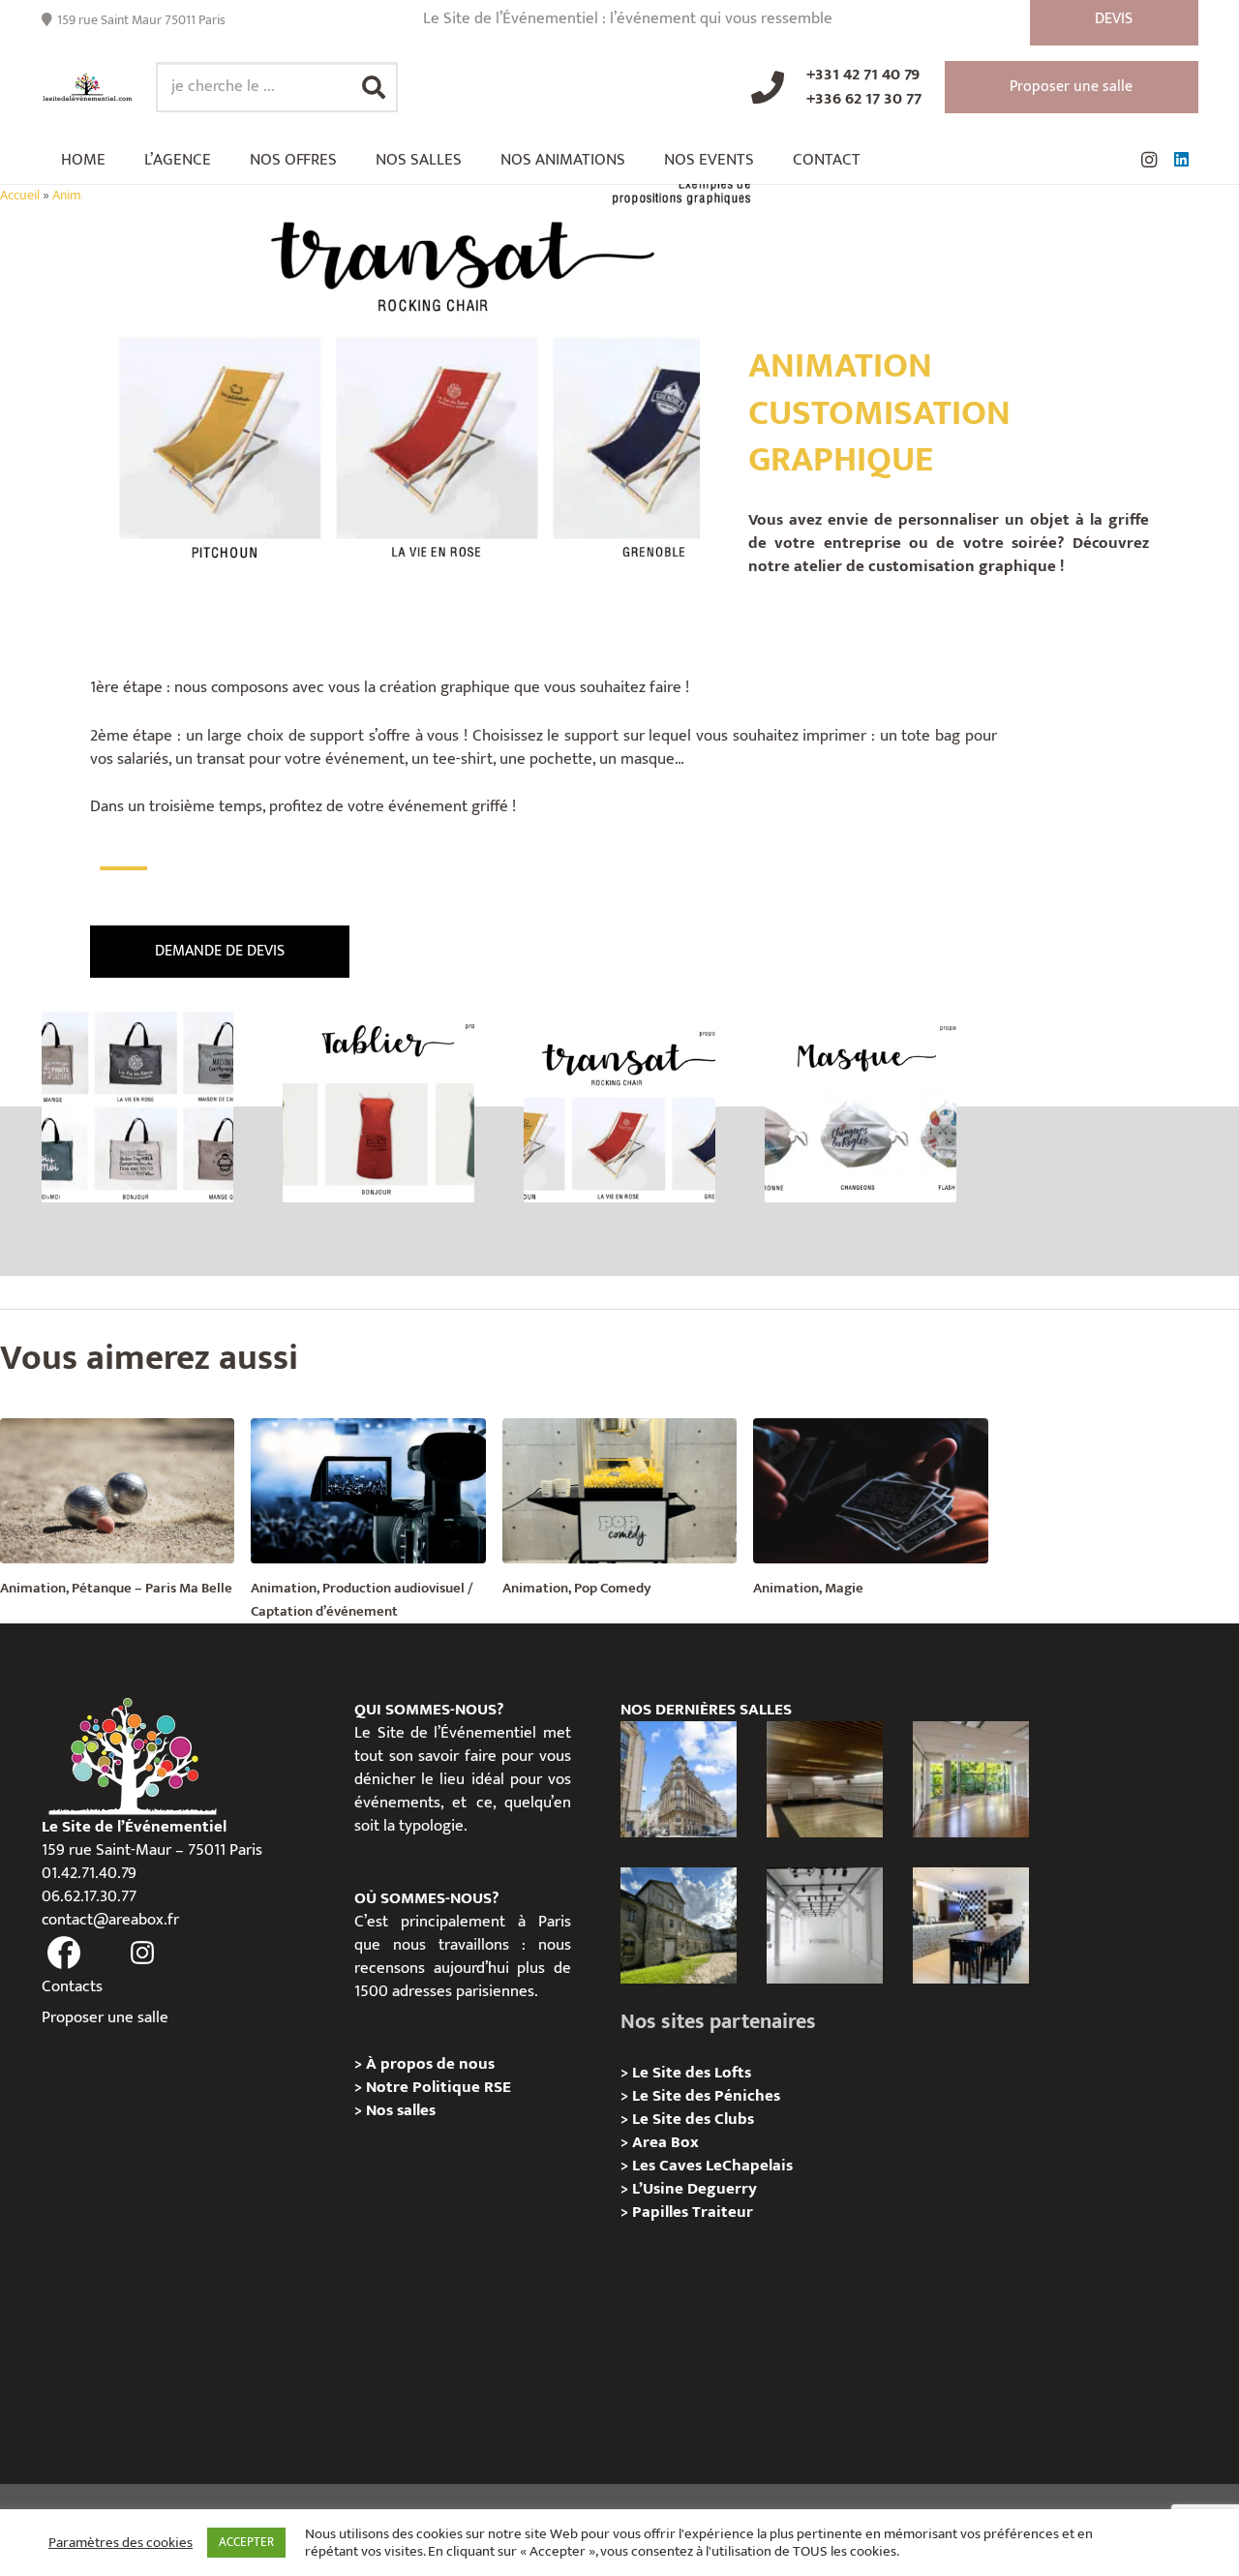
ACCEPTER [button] (246, 2542)
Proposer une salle (105, 2017)
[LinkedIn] (1182, 160)
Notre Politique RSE (438, 2087)
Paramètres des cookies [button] (121, 2543)
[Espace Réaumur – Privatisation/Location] (679, 1779)
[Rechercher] (374, 87)
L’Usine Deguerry (695, 2189)
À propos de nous (430, 2064)
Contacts (72, 1986)
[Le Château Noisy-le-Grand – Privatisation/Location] (825, 1779)
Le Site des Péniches (706, 2096)
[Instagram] (1149, 160)
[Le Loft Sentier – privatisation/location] (971, 1925)
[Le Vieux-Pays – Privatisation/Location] (679, 1925)
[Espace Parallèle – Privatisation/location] (825, 1925)
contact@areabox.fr (110, 1920)
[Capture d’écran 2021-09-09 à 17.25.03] (619, 1106)
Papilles (662, 2212)
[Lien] (88, 87)
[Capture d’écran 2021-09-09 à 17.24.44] (378, 1106)
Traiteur (723, 2212)
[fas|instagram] (142, 1954)
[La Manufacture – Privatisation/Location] (971, 1779)
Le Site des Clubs (693, 2119)
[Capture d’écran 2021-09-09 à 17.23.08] (137, 1106)
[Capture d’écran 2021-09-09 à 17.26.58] (861, 1106)
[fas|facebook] (65, 1954)
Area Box (665, 2142)
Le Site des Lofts (692, 2073)
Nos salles (401, 2110)
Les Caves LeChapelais (712, 2166)
